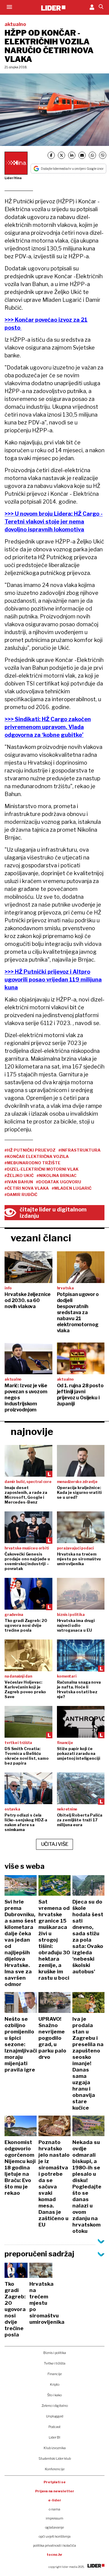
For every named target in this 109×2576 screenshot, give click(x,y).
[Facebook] (51, 155)
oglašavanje (54, 2527)
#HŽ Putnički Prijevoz (30, 1150)
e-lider (55, 2500)
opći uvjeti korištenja (55, 2536)
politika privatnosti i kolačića (54, 2545)
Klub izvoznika (55, 2448)
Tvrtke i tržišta (55, 2363)
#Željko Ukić (19, 1175)
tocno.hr (54, 2555)
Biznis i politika (55, 2353)
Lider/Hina (13, 178)
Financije (55, 2374)
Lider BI (54, 2437)
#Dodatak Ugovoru (59, 1182)
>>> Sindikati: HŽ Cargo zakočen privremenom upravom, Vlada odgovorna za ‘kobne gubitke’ (48, 727)
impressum (54, 2518)
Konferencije (55, 2469)
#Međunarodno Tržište (33, 1163)
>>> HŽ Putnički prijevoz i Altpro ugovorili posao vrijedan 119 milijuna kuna (53, 980)
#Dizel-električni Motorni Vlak (42, 1169)
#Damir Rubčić (21, 1195)
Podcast (54, 2427)
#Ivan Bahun (19, 1182)
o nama (54, 2509)
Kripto (55, 2384)
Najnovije (32, 1431)
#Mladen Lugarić (72, 1188)
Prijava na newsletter (55, 2491)
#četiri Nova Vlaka (27, 1188)
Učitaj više (55, 1844)
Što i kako (54, 2395)
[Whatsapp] (92, 155)
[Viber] (103, 155)
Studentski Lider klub (55, 2458)
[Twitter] (61, 155)
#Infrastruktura (79, 1150)
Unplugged (55, 2416)
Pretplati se (55, 2482)
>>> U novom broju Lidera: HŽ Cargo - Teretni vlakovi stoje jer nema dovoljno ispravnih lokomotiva (54, 522)
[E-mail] (82, 155)
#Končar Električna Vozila (37, 1156)
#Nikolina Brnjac (57, 1175)
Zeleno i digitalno (55, 2406)
